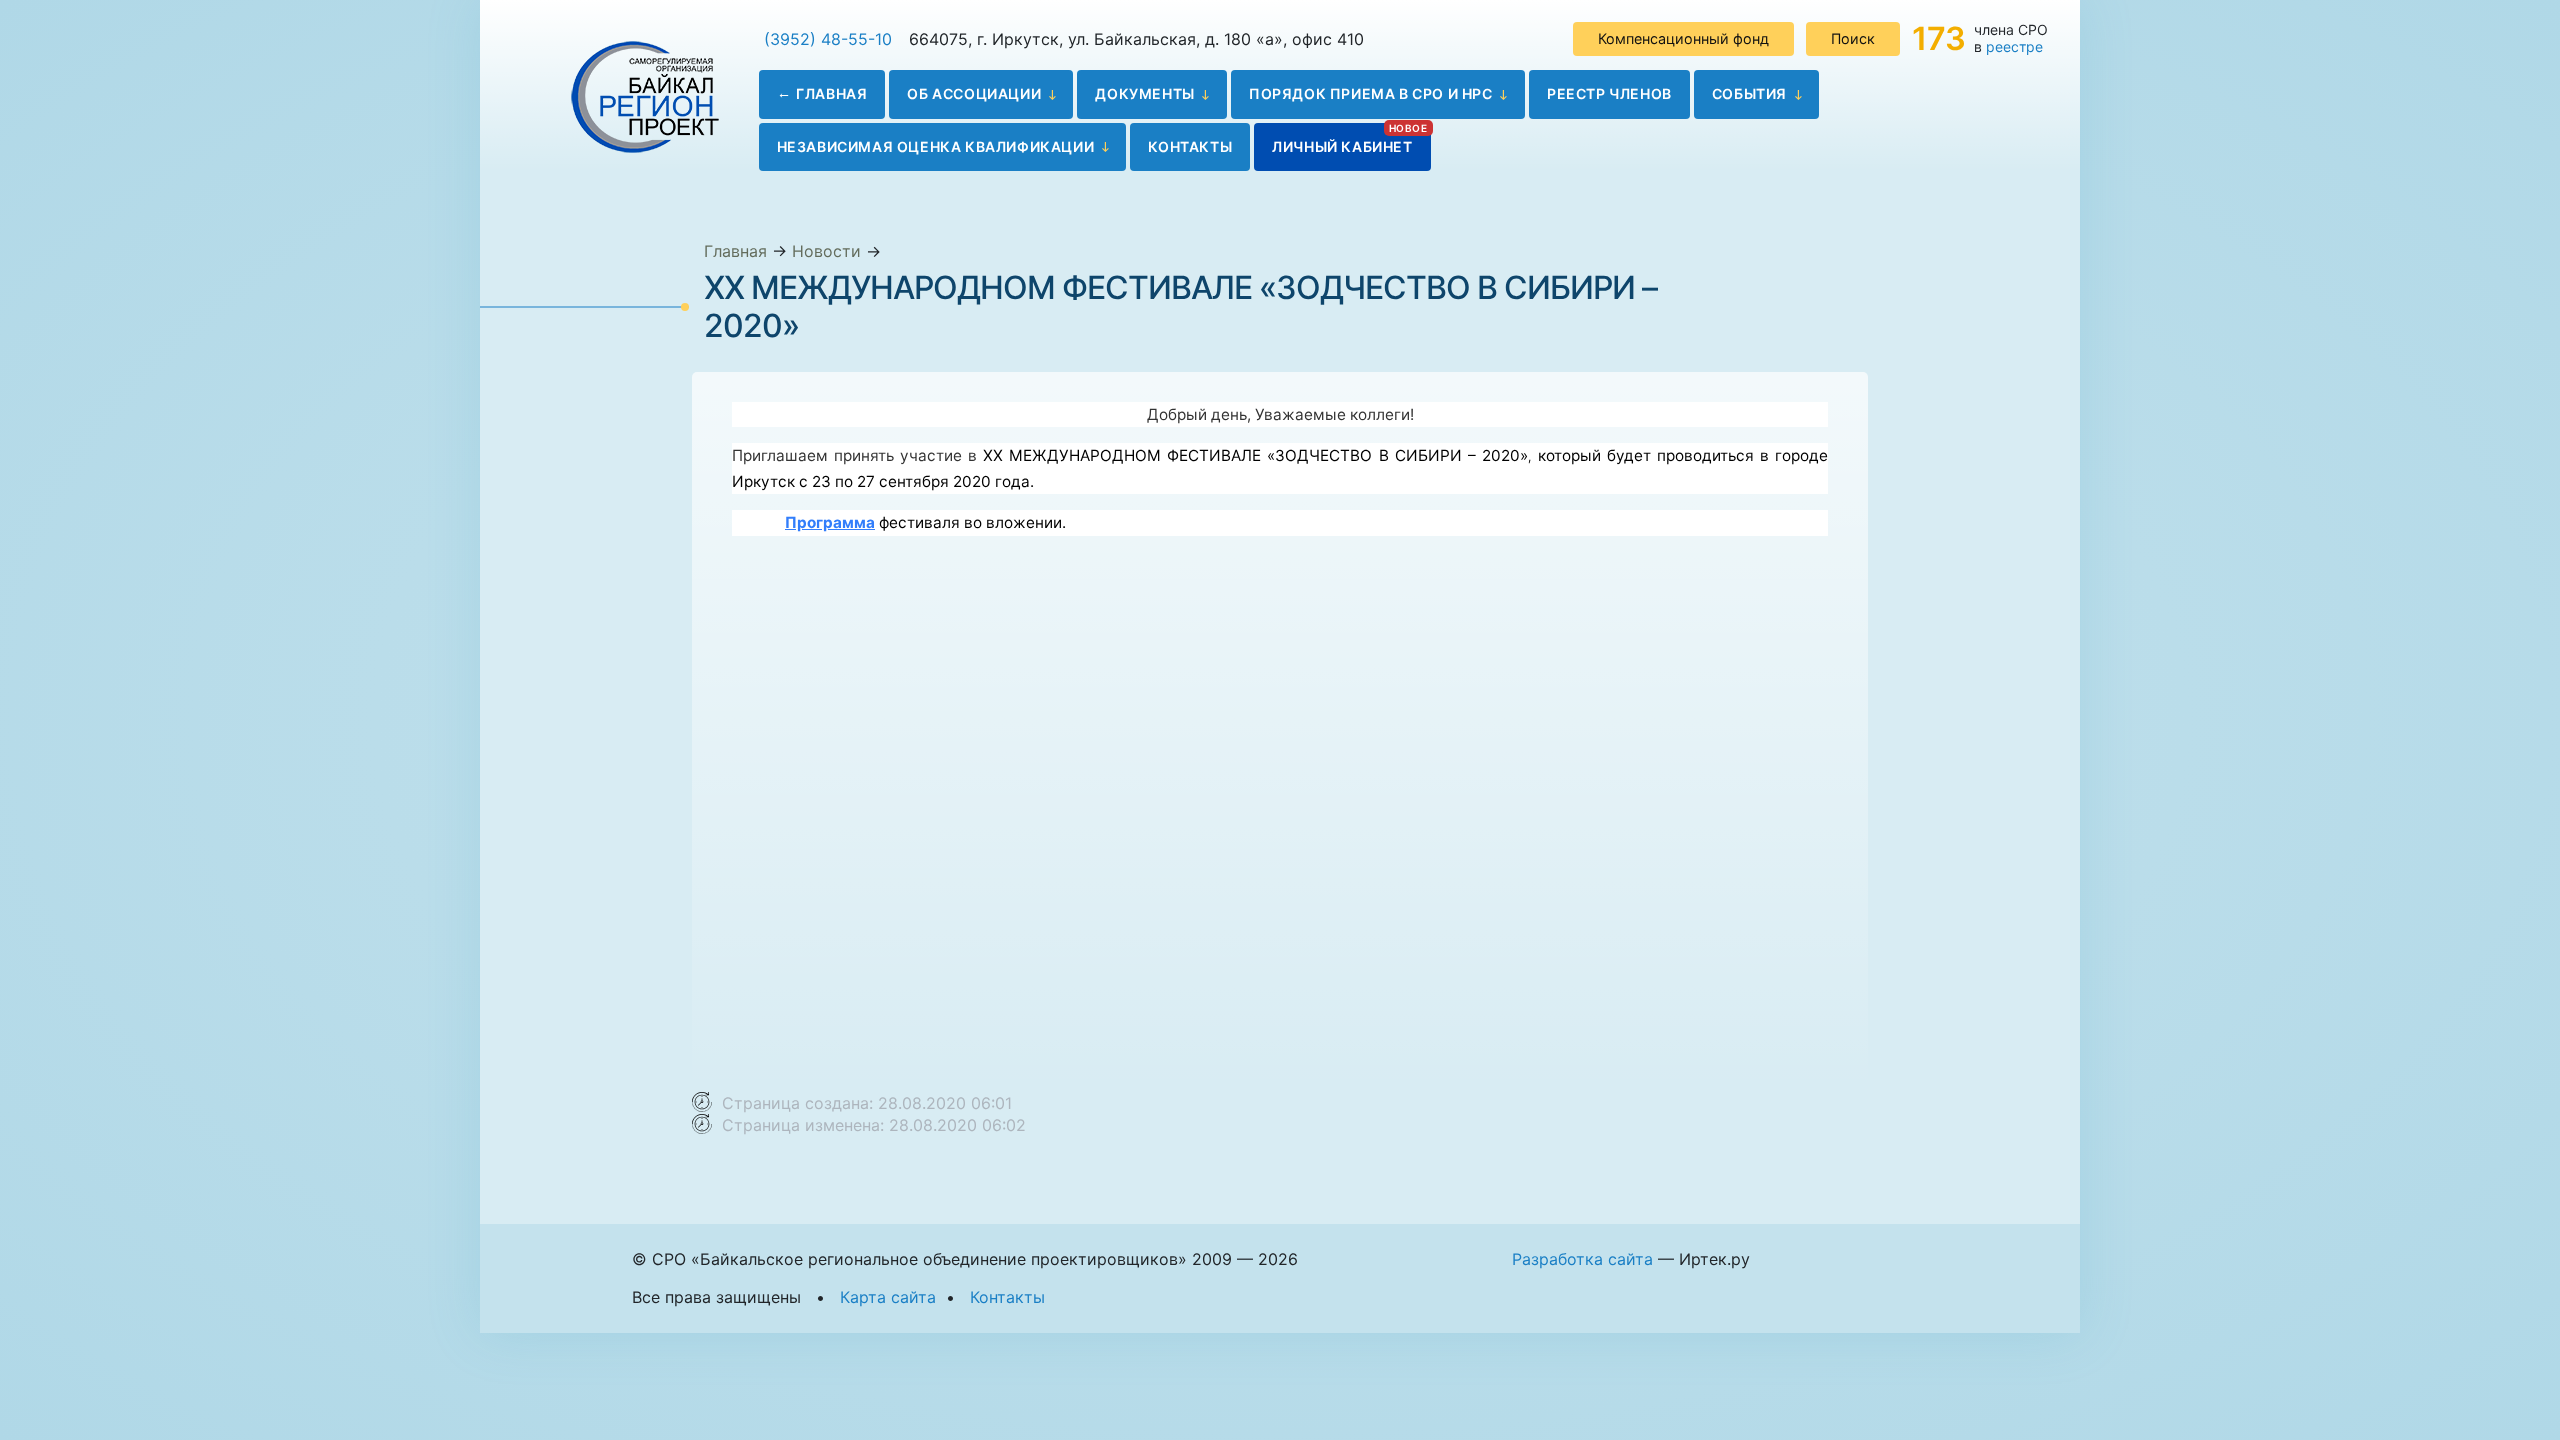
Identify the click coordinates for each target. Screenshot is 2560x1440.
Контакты (1190, 146)
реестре (2014, 46)
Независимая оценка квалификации (936, 146)
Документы (1144, 93)
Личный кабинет (1342, 146)
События (1749, 93)
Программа (830, 522)
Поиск (1853, 38)
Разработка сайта (1582, 1259)
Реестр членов (1609, 93)
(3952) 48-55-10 (828, 39)
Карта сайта (888, 1297)
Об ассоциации (974, 93)
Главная (831, 93)
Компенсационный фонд (1683, 38)
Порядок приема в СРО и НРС (1371, 93)
